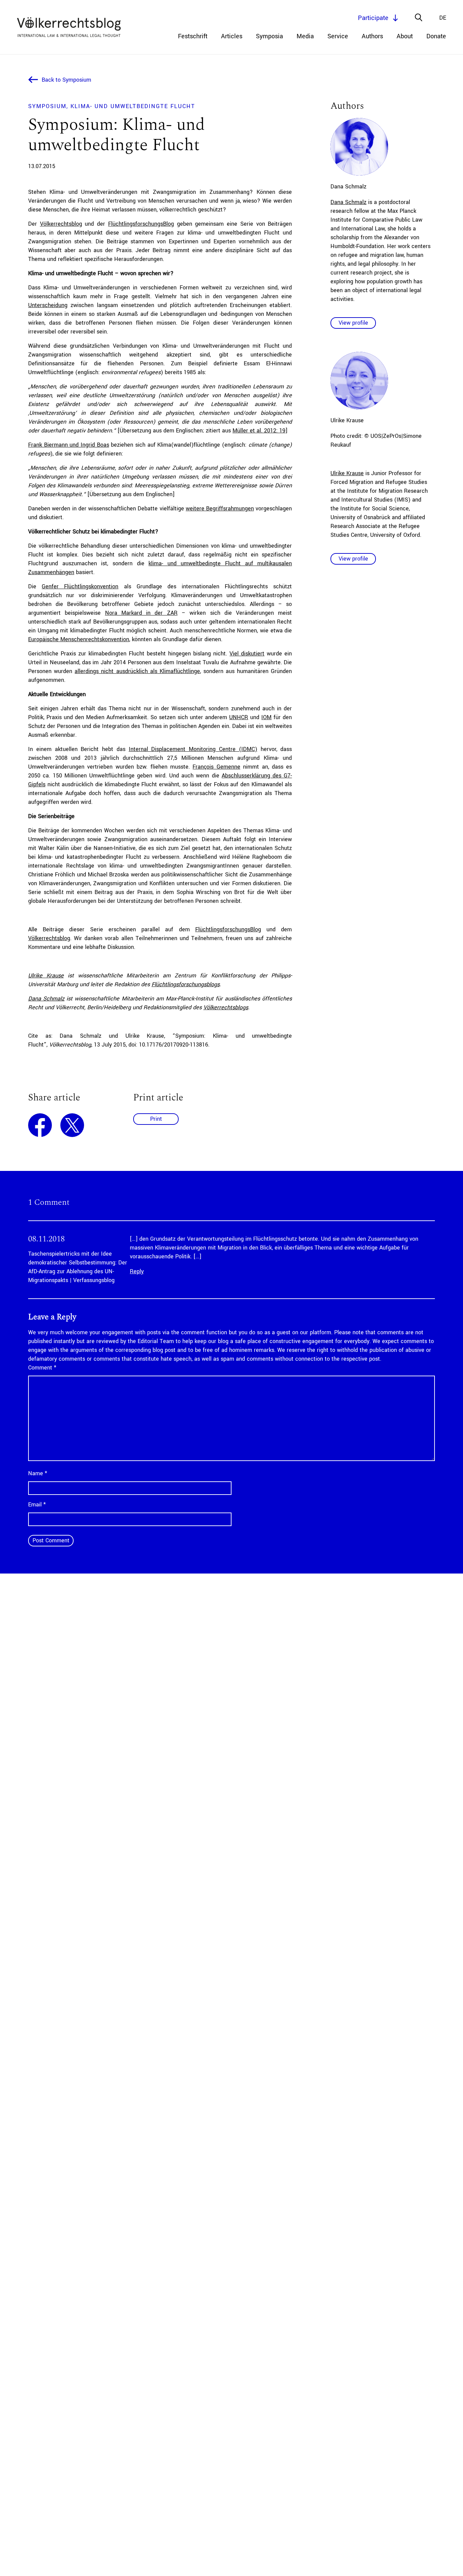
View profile (353, 323)
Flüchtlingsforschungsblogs (186, 984)
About (405, 36)
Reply (137, 1271)
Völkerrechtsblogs (226, 1007)
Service (338, 36)
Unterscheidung (48, 305)
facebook (40, 1125)
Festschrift (193, 36)
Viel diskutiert (247, 654)
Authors (372, 36)
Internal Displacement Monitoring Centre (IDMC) (193, 749)
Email (37, 1505)
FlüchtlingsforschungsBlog (141, 224)
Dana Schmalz (46, 999)
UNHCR (239, 717)
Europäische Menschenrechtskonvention (79, 639)
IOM (266, 717)
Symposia (269, 36)
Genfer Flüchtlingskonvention (80, 586)
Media (305, 36)
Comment (42, 1368)
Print (156, 1119)
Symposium (47, 106)
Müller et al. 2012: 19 (259, 431)
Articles (232, 36)
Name (38, 1473)
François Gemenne (216, 767)
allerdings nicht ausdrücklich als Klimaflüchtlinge (137, 671)
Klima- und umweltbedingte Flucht (133, 106)
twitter (72, 1125)
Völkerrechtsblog (61, 224)
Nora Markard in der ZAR (141, 613)
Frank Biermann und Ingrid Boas (69, 445)
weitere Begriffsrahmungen (220, 509)
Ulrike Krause (46, 976)
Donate (436, 36)
